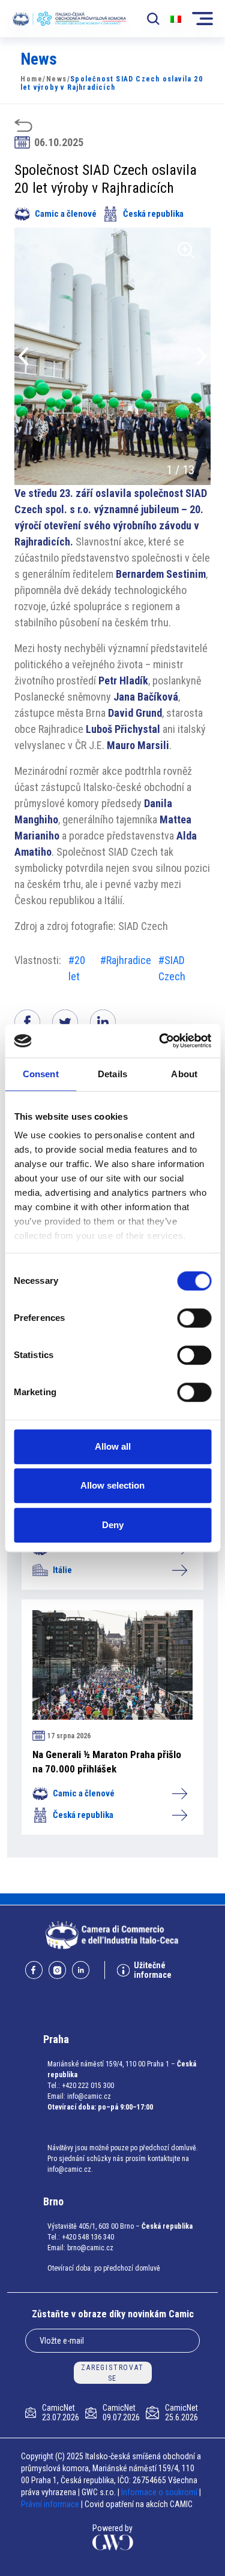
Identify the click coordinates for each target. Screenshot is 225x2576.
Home (31, 79)
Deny (113, 1525)
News (57, 79)
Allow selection (112, 1485)
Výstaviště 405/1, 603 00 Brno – (94, 2226)
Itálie (62, 1570)
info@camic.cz (89, 2096)
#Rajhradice (126, 960)
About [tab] (184, 1074)
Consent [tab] (41, 1074)
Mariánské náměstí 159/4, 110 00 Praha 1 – (111, 2064)
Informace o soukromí (160, 2492)
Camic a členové (66, 214)
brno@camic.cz (90, 2248)
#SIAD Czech (172, 968)
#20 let (77, 968)
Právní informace (50, 2504)
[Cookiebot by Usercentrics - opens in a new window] (160, 1041)
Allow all (113, 1446)
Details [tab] (112, 1074)
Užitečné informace (153, 1970)
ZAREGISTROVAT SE (112, 2373)
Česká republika (153, 214)
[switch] (194, 1318)
